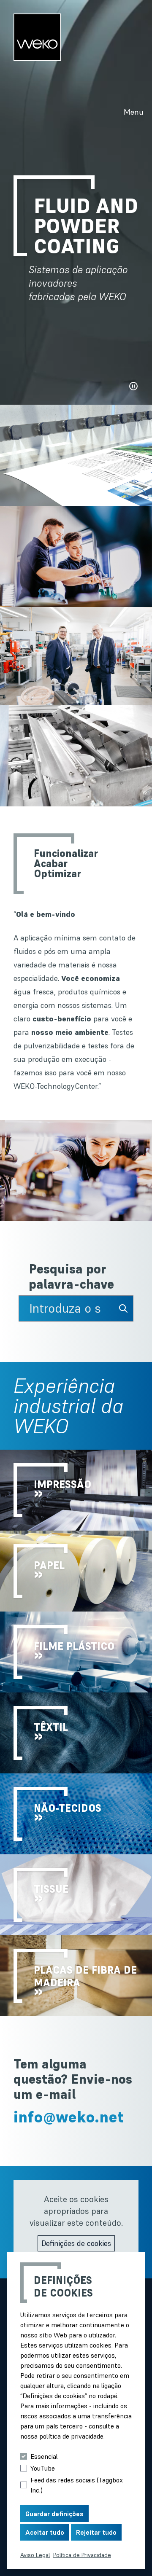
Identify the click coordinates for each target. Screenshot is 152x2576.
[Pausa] (133, 386)
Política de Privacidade (82, 2555)
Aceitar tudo (45, 2532)
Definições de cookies (76, 2243)
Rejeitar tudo (96, 2532)
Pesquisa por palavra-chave (71, 1277)
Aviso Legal (35, 2555)
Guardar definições (54, 2514)
